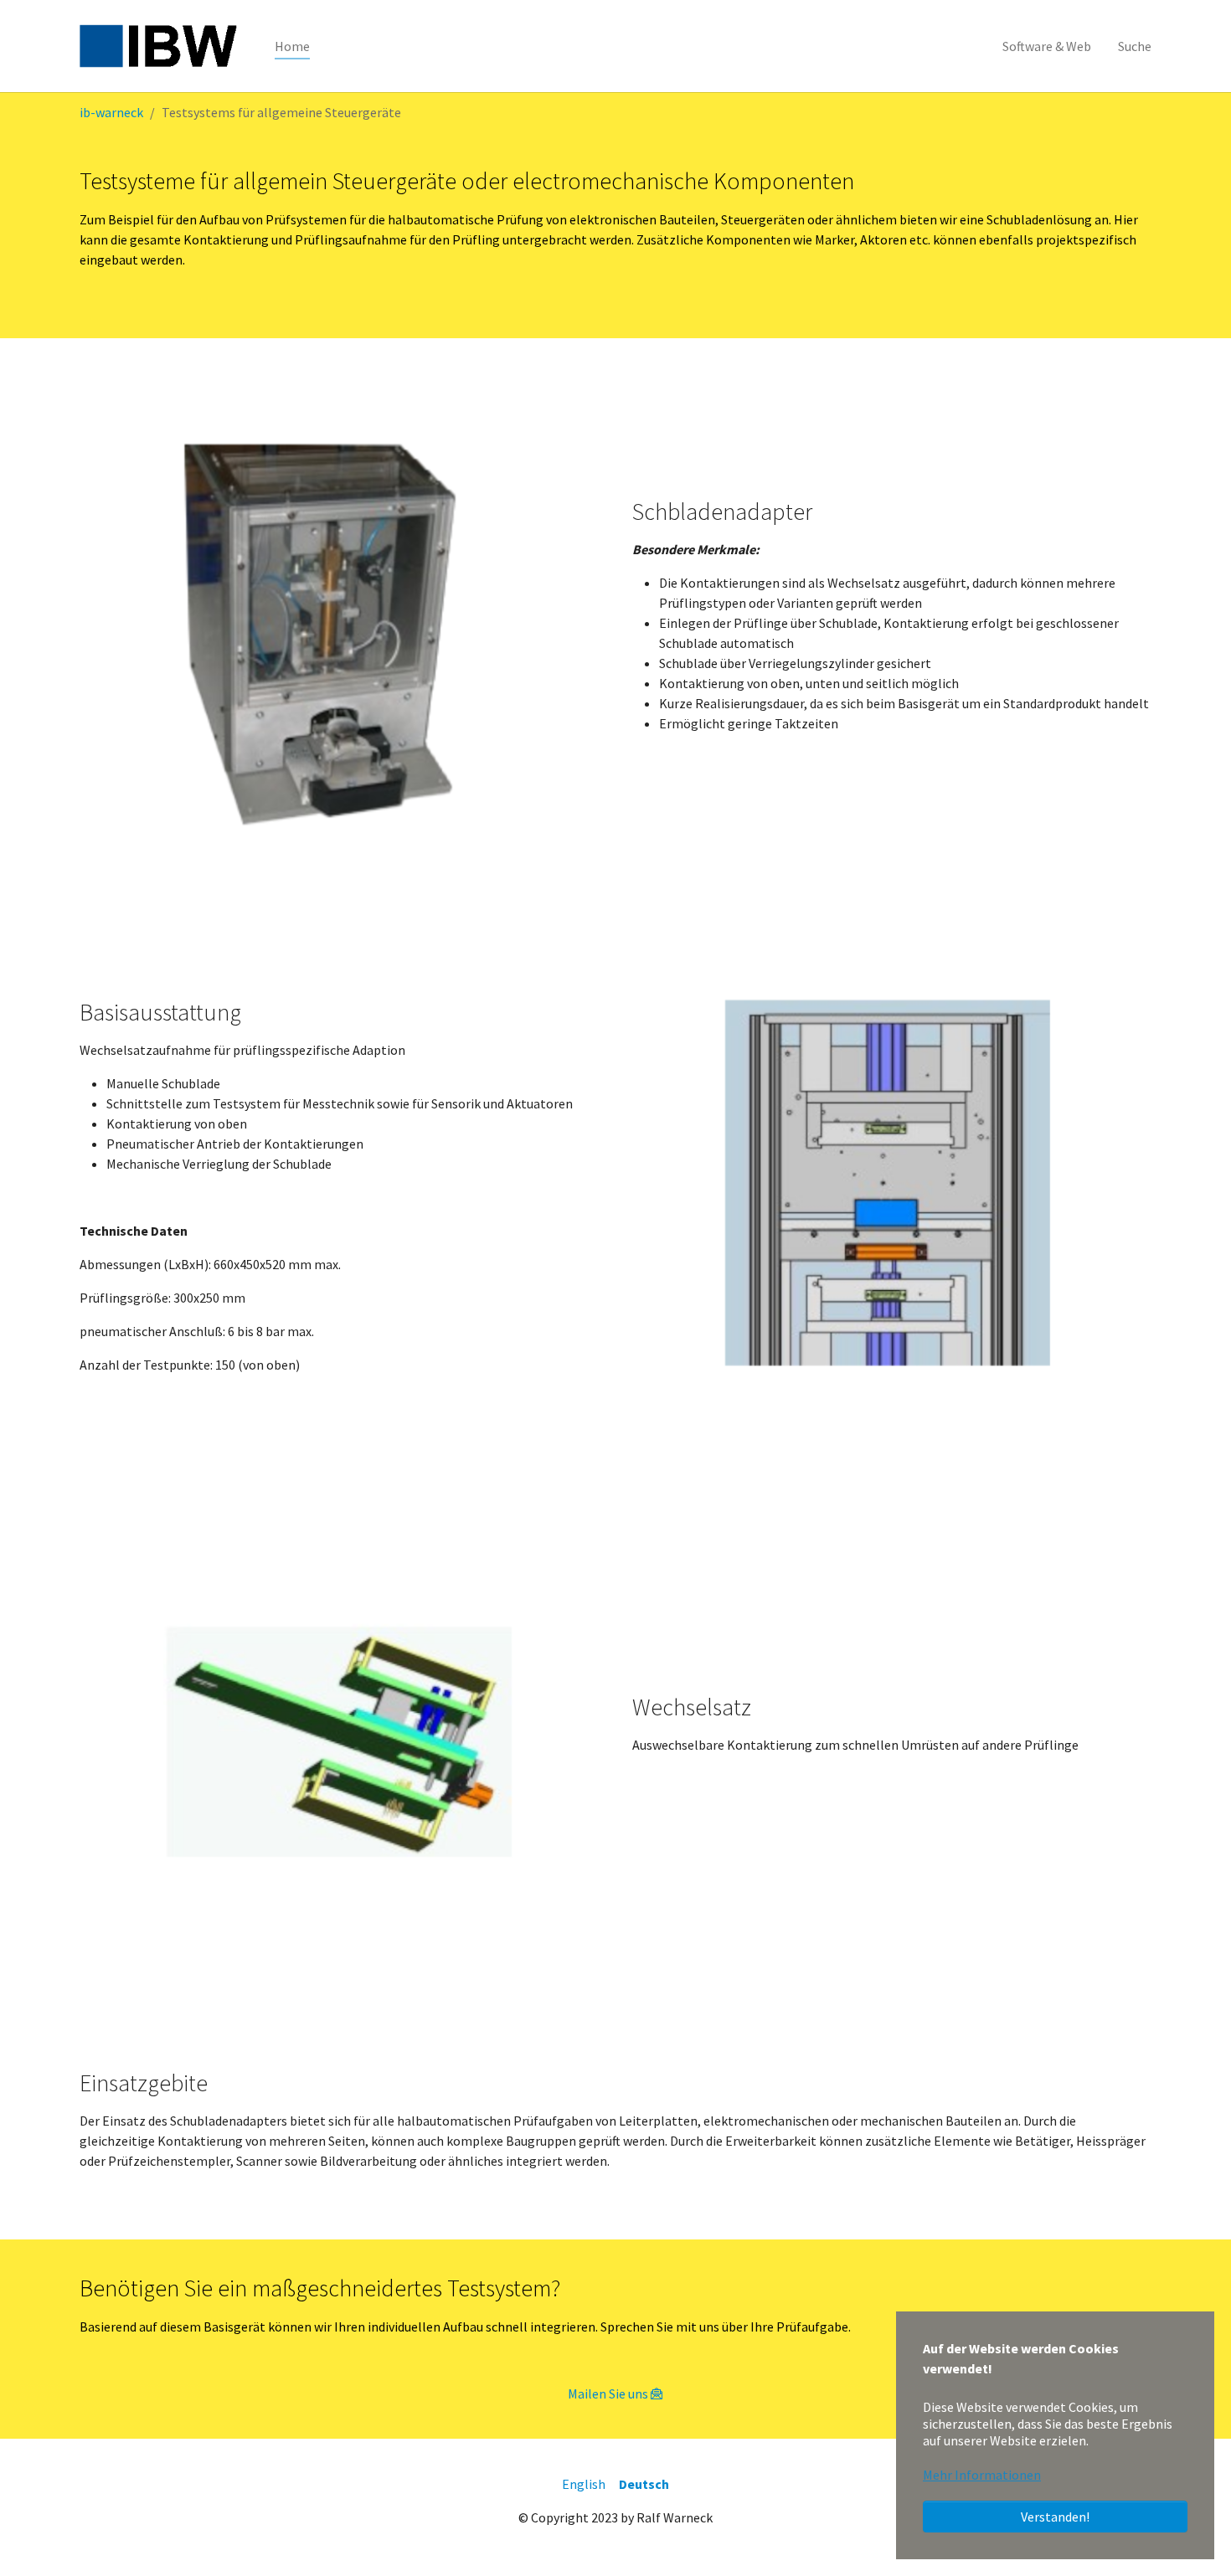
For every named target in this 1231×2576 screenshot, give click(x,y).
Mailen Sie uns (608, 2393)
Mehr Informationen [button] (982, 2475)
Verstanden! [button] (1055, 2517)
